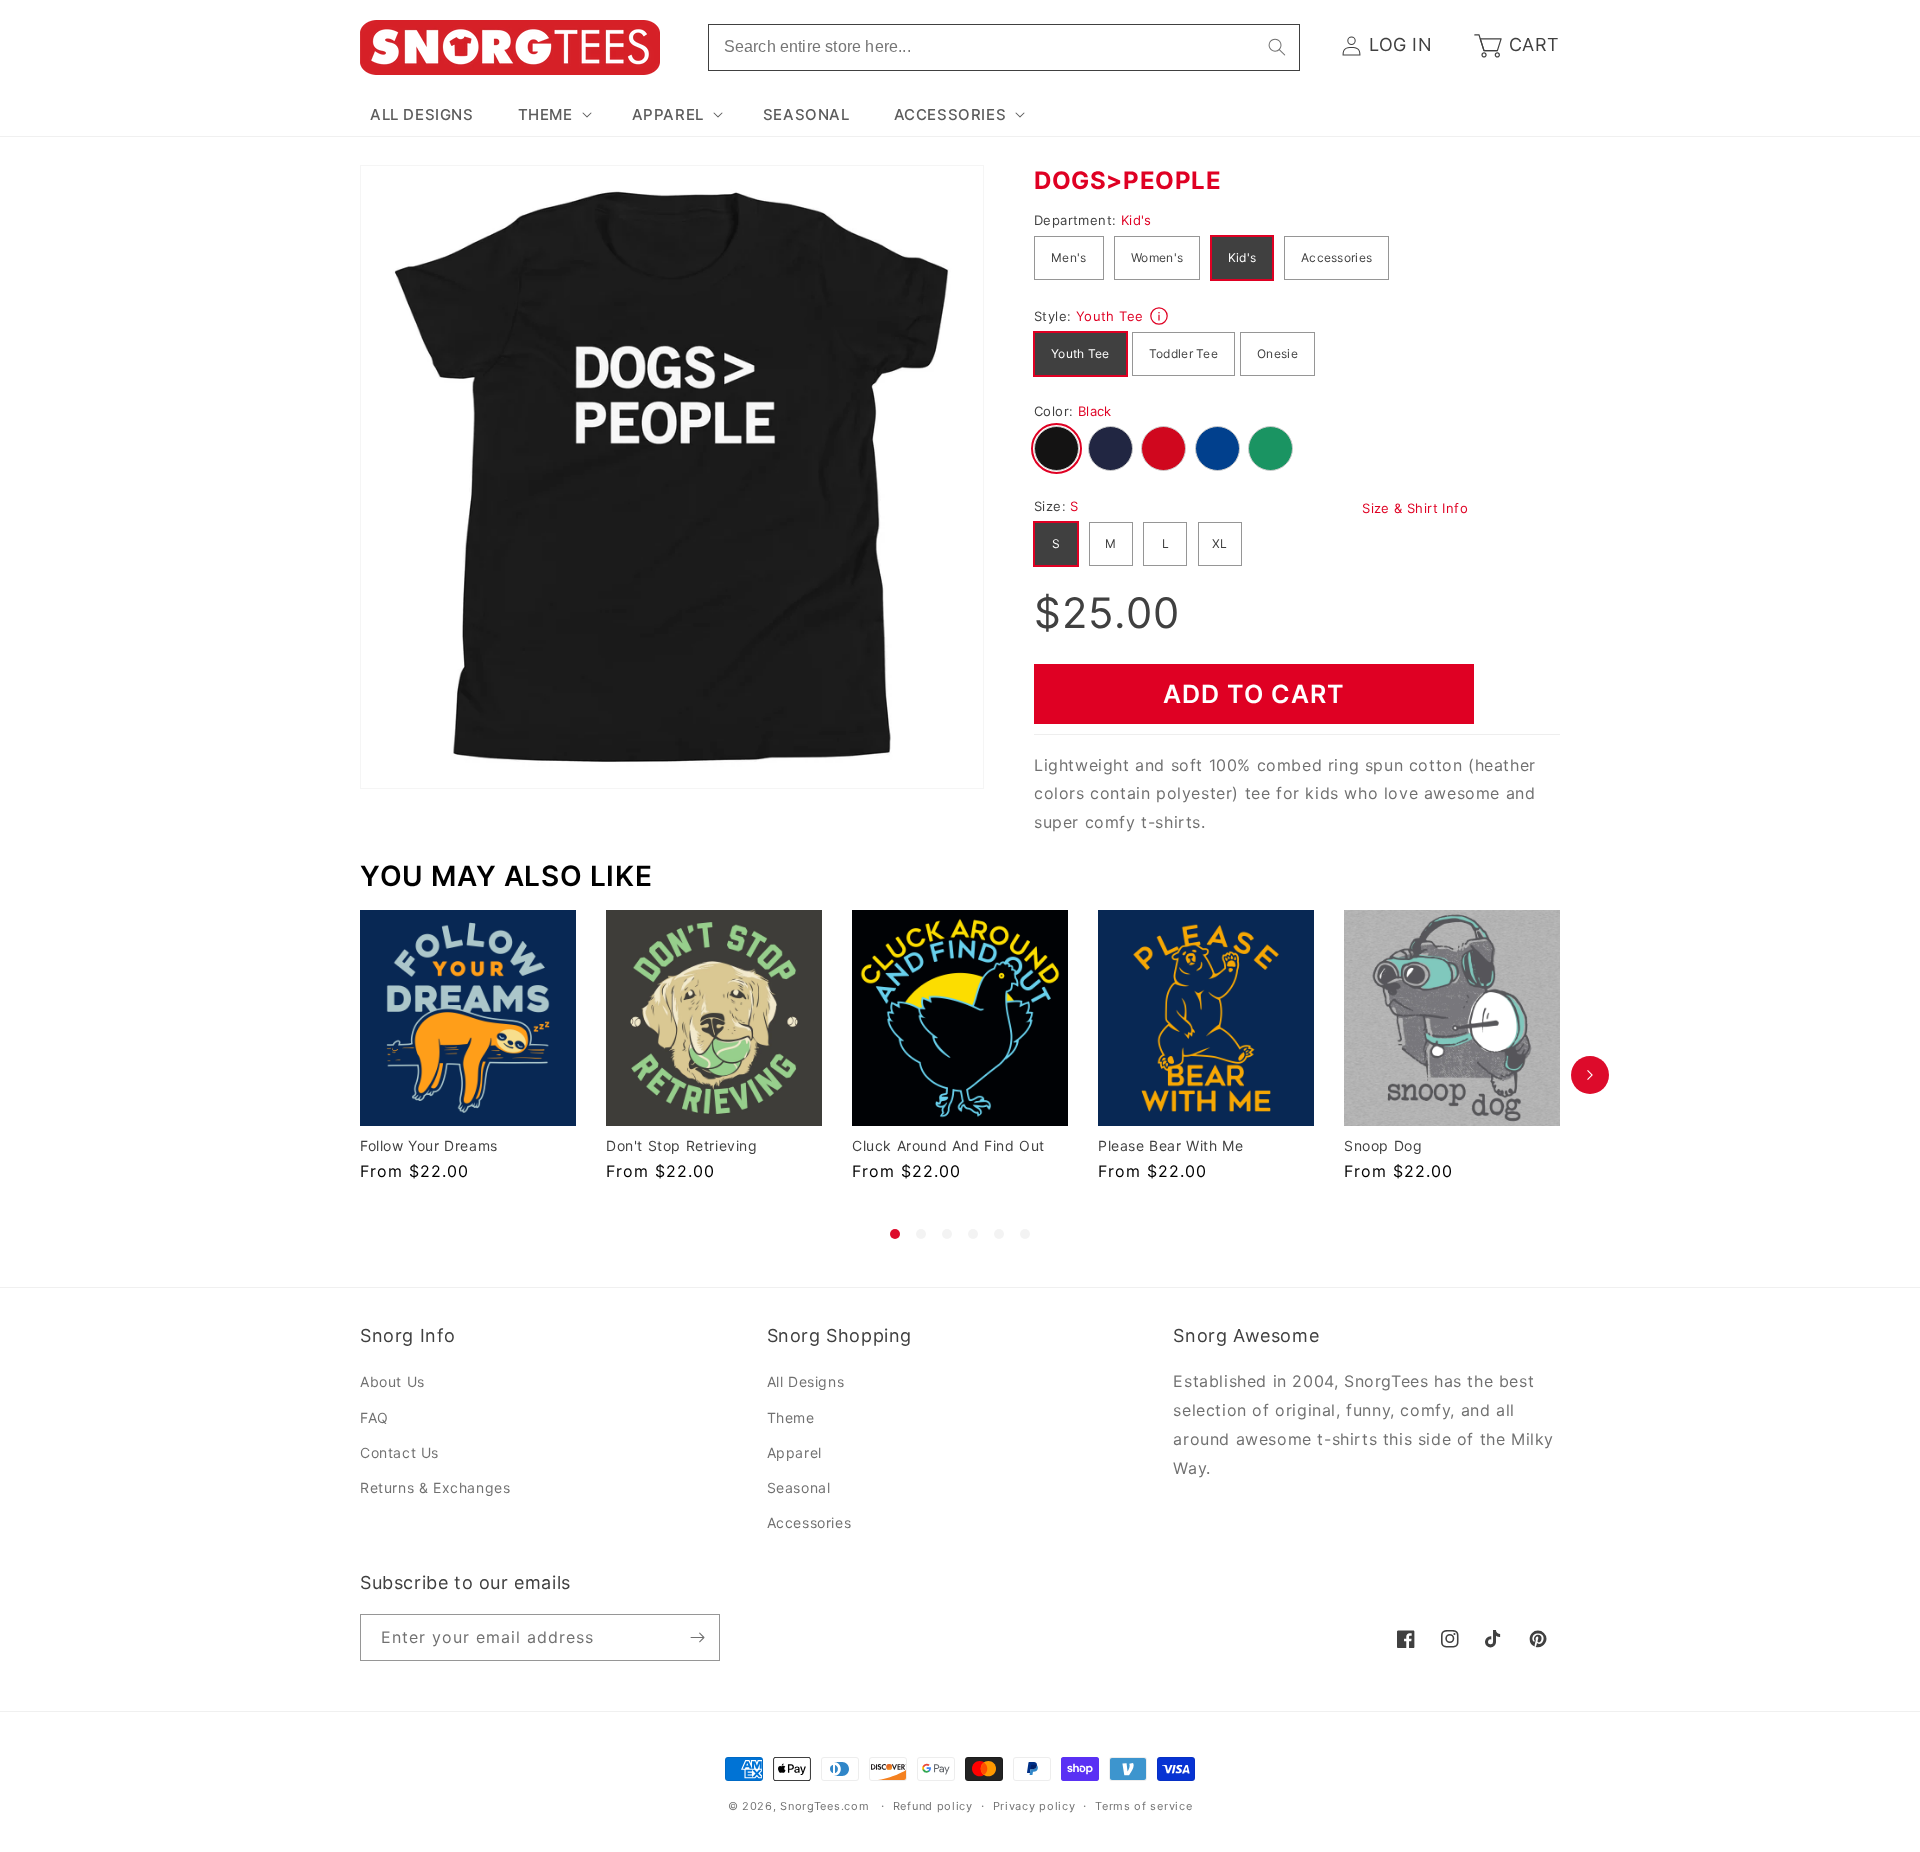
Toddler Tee (1183, 353)
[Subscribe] (697, 1637)
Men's (1069, 257)
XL (1220, 543)
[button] (553, 115)
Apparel (794, 1452)
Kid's (1242, 257)
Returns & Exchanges (435, 1487)
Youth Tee (1080, 353)
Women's (1157, 257)
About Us (392, 1382)
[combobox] (1004, 47)
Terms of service (1143, 1806)
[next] (1590, 1074)
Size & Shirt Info (1415, 508)
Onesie (1277, 353)
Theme (791, 1417)
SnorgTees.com (824, 1806)
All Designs (806, 1382)
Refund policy (933, 1806)
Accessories (1336, 257)
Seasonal (799, 1487)
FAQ (374, 1417)
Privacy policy (1034, 1806)
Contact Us (399, 1452)
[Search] (1277, 47)
